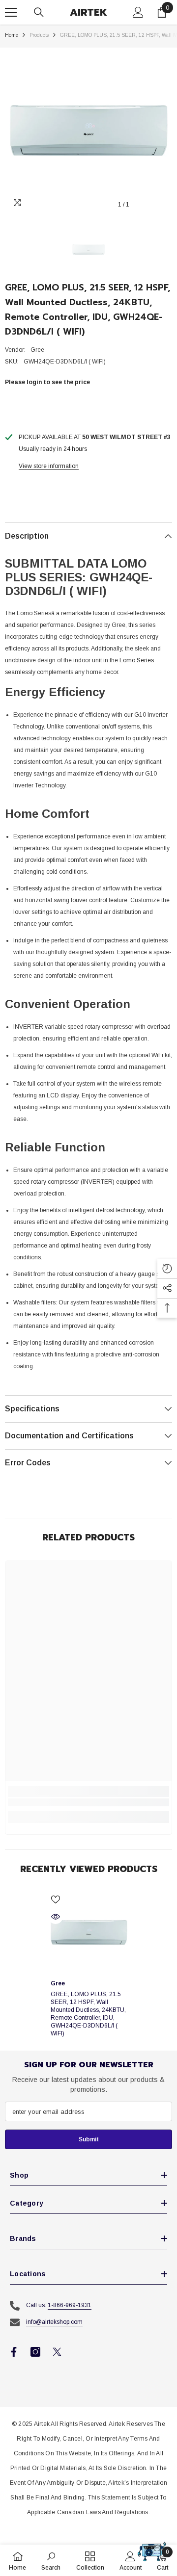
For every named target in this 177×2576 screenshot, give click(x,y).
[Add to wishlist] (56, 1899)
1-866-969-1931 (70, 2305)
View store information (49, 466)
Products (39, 35)
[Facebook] (14, 2352)
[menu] (11, 12)
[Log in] (138, 12)
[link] (88, 1802)
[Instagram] (35, 2352)
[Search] (39, 12)
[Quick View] (56, 1917)
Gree (37, 350)
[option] (88, 131)
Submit (89, 2139)
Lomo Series (137, 660)
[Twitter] (57, 2352)
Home (12, 35)
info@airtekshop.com (54, 2322)
